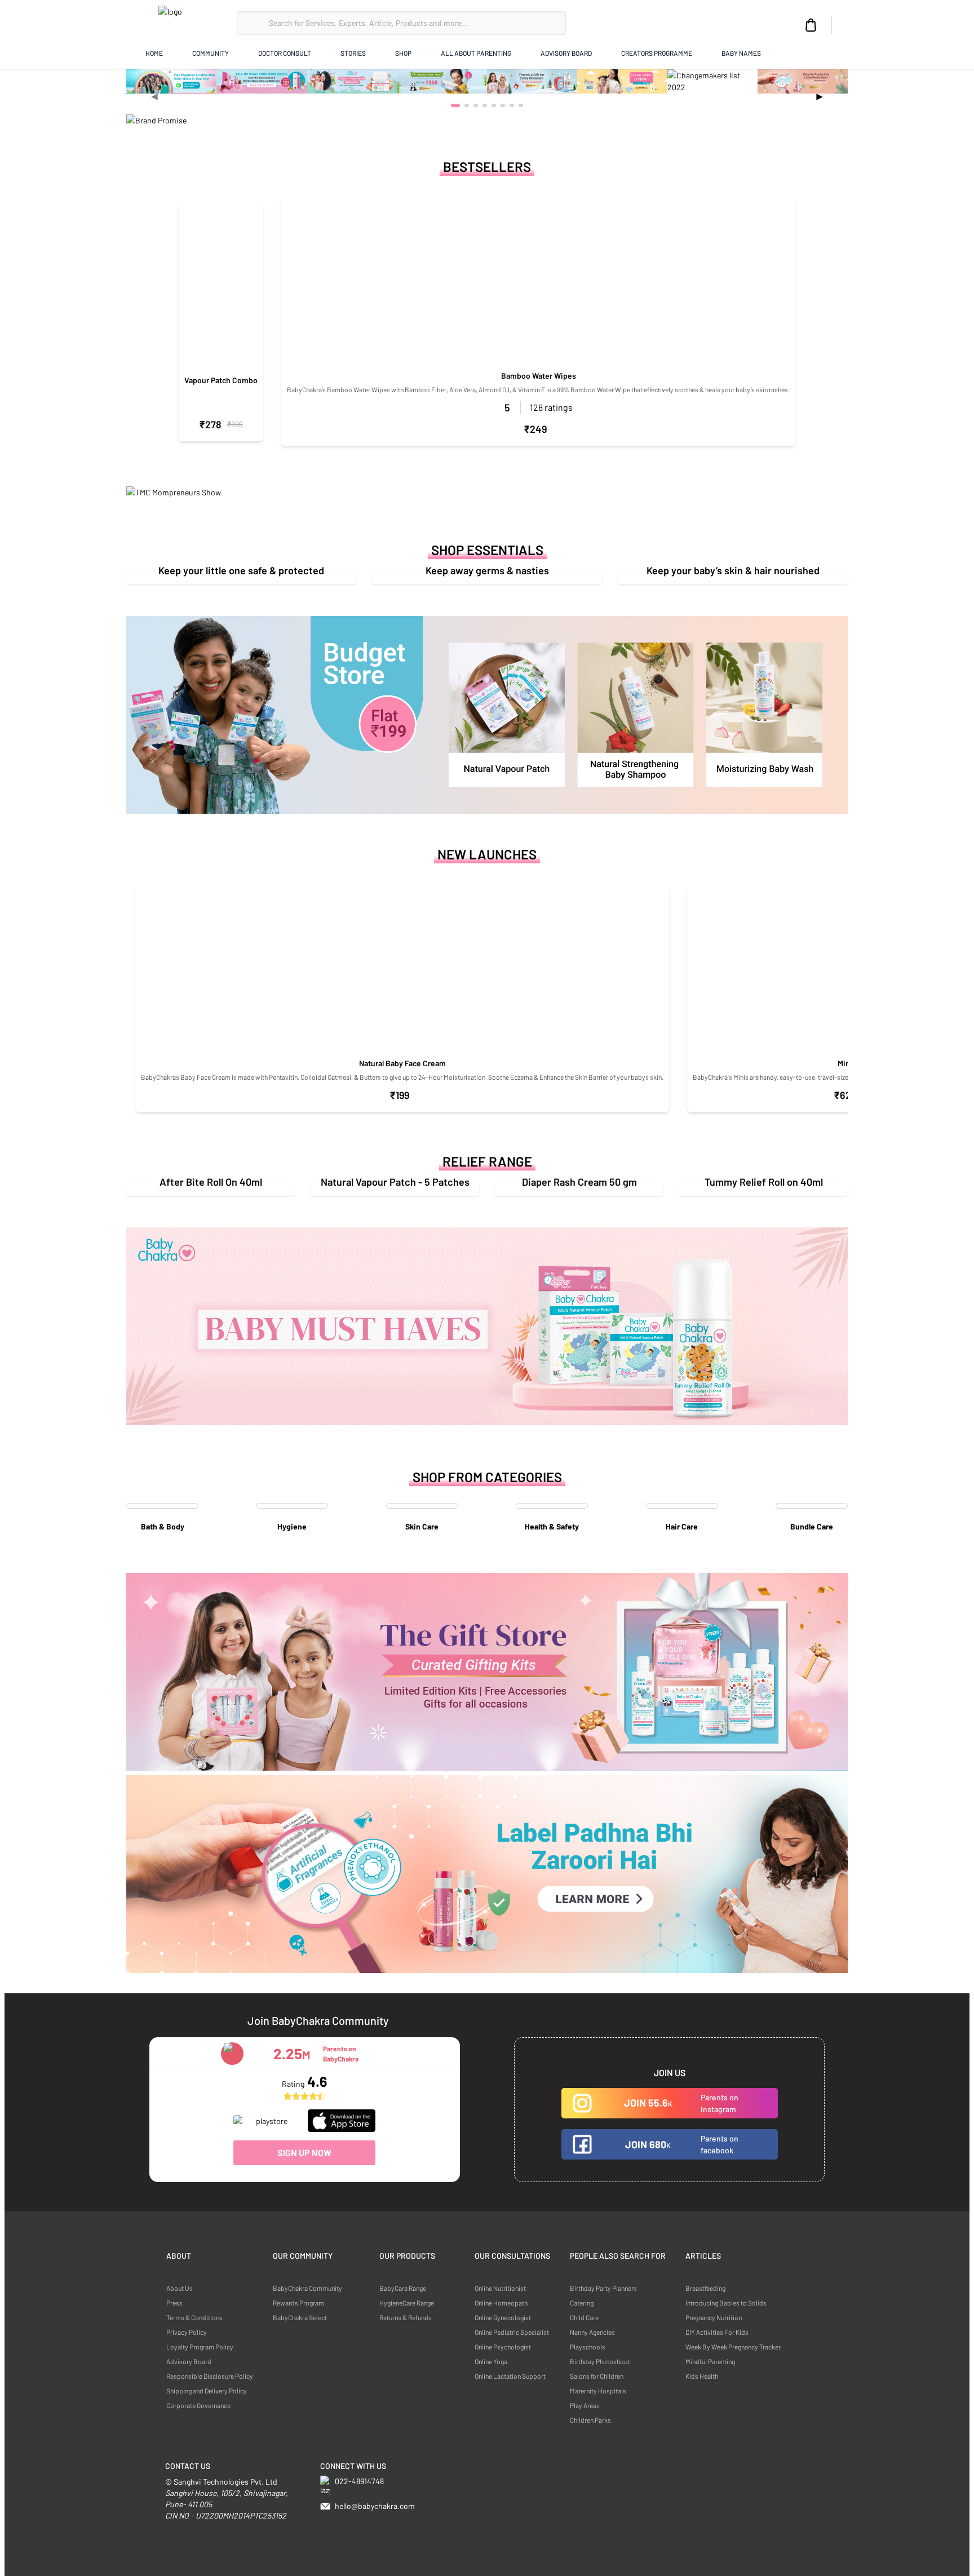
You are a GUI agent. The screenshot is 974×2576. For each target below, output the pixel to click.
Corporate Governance (198, 2405)
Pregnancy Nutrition (714, 2317)
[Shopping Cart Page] (811, 25)
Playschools (588, 2347)
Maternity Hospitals (598, 2391)
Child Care (584, 2317)
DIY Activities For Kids (717, 2332)
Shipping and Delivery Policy (207, 2391)
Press (174, 2303)
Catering (582, 2303)
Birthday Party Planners (603, 2288)
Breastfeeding (705, 2288)
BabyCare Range (403, 2288)
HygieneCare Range (407, 2303)
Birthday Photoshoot (600, 2361)
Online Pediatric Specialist (512, 2332)
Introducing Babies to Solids (726, 2303)
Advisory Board (189, 2361)
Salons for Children (597, 2376)
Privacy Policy (187, 2332)
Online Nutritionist (500, 2288)
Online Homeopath (501, 2303)
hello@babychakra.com (375, 2506)
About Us (180, 2288)
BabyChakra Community (307, 2288)
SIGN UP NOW (304, 2152)
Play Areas (585, 2405)
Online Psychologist (503, 2347)
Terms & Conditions (194, 2317)
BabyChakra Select (300, 2317)
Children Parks (590, 2420)
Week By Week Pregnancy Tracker (733, 2347)
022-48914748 (359, 2481)
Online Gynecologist (503, 2317)
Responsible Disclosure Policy (210, 2376)
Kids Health (702, 2376)
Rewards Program (298, 2303)
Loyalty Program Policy (200, 2347)
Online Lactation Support (510, 2376)
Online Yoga (491, 2361)
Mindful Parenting (710, 2361)
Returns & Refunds (406, 2317)
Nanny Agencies (592, 2332)
